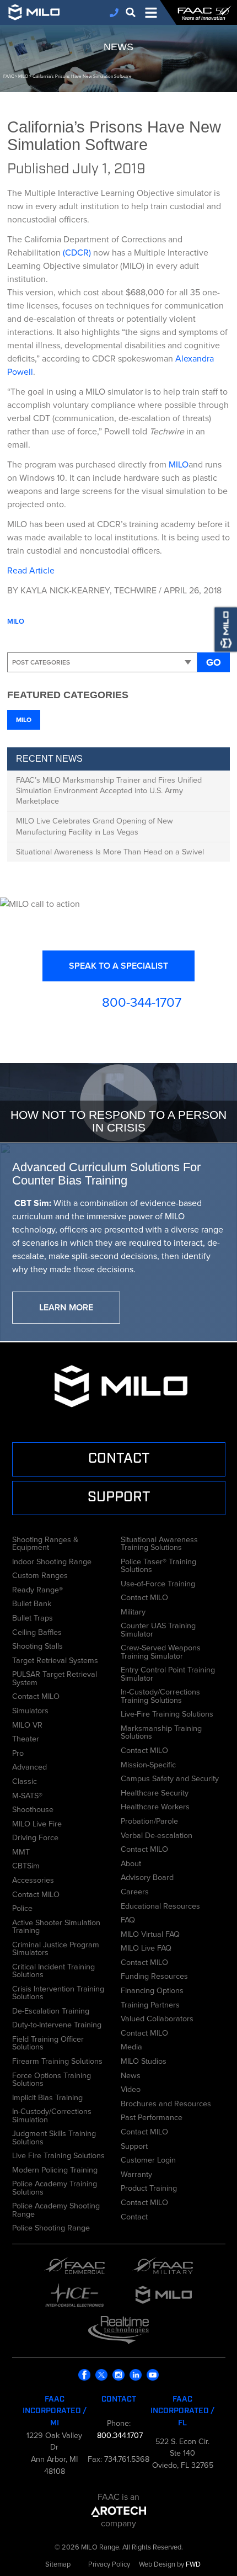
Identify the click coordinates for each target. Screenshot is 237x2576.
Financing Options (152, 1989)
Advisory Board (147, 1876)
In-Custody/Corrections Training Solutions (160, 1695)
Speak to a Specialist (118, 966)
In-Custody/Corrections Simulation (52, 2114)
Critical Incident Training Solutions (53, 1970)
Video (131, 2088)
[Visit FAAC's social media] (85, 2375)
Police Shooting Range (51, 2227)
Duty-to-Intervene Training (57, 2023)
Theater (26, 1738)
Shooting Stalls (37, 1645)
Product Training (149, 2187)
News (131, 2074)
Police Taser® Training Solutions (158, 1564)
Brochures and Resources (166, 2102)
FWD (193, 2564)
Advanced (29, 1766)
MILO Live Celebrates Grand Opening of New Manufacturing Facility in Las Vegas (95, 826)
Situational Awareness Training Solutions (159, 1542)
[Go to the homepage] (204, 13)
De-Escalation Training (51, 2010)
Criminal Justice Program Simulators (56, 1948)
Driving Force (35, 1836)
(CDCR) (77, 253)
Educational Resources (160, 1905)
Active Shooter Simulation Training (56, 1926)
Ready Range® (37, 1589)
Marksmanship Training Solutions (161, 1731)
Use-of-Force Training (158, 1582)
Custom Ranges (40, 1574)
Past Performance (152, 2116)
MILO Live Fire (37, 1823)
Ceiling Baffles (37, 1631)
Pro (18, 1752)
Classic (25, 1780)
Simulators (30, 1709)
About (131, 1862)
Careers (135, 1890)
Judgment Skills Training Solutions (54, 2136)
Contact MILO (36, 1695)
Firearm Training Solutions (57, 2060)
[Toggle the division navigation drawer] (151, 13)
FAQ (128, 1919)
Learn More (66, 1307)
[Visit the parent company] (119, 2510)
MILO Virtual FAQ (150, 1933)
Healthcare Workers (155, 1805)
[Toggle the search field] (131, 12)
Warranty (136, 2173)
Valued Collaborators (157, 2017)
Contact (134, 2216)
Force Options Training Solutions (52, 2078)
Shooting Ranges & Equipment (45, 1542)
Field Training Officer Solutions (48, 2042)
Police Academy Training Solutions (55, 2187)
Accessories (33, 1879)
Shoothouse (33, 1808)
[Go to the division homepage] (39, 12)
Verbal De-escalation (157, 1834)
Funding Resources (154, 1975)
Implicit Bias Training (47, 2096)
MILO (179, 464)
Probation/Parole (149, 1820)
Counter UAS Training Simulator (158, 1629)
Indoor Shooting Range (52, 1560)
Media (131, 2046)
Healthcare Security (155, 1792)
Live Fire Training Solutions (58, 2154)
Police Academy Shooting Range (56, 2209)
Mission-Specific (148, 1764)
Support (134, 2145)
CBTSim (26, 1865)
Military (133, 1611)
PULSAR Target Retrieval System (55, 1677)
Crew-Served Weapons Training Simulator (161, 1651)
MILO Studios (144, 2060)
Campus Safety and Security (170, 1777)
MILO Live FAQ (146, 1947)
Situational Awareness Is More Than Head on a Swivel (110, 852)
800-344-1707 (142, 1002)
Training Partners (150, 2004)
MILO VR (27, 1724)
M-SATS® (27, 1794)
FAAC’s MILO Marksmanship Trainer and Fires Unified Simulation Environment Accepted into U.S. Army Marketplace (109, 790)
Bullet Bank (32, 1602)
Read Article (31, 570)
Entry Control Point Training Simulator (168, 1673)
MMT (21, 1851)
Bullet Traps (33, 1617)
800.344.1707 (119, 2435)
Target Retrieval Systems (55, 1659)
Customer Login (148, 2159)
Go (214, 662)
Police (22, 1907)
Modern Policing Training (55, 2169)
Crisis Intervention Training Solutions (58, 1992)
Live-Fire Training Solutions (167, 1713)
